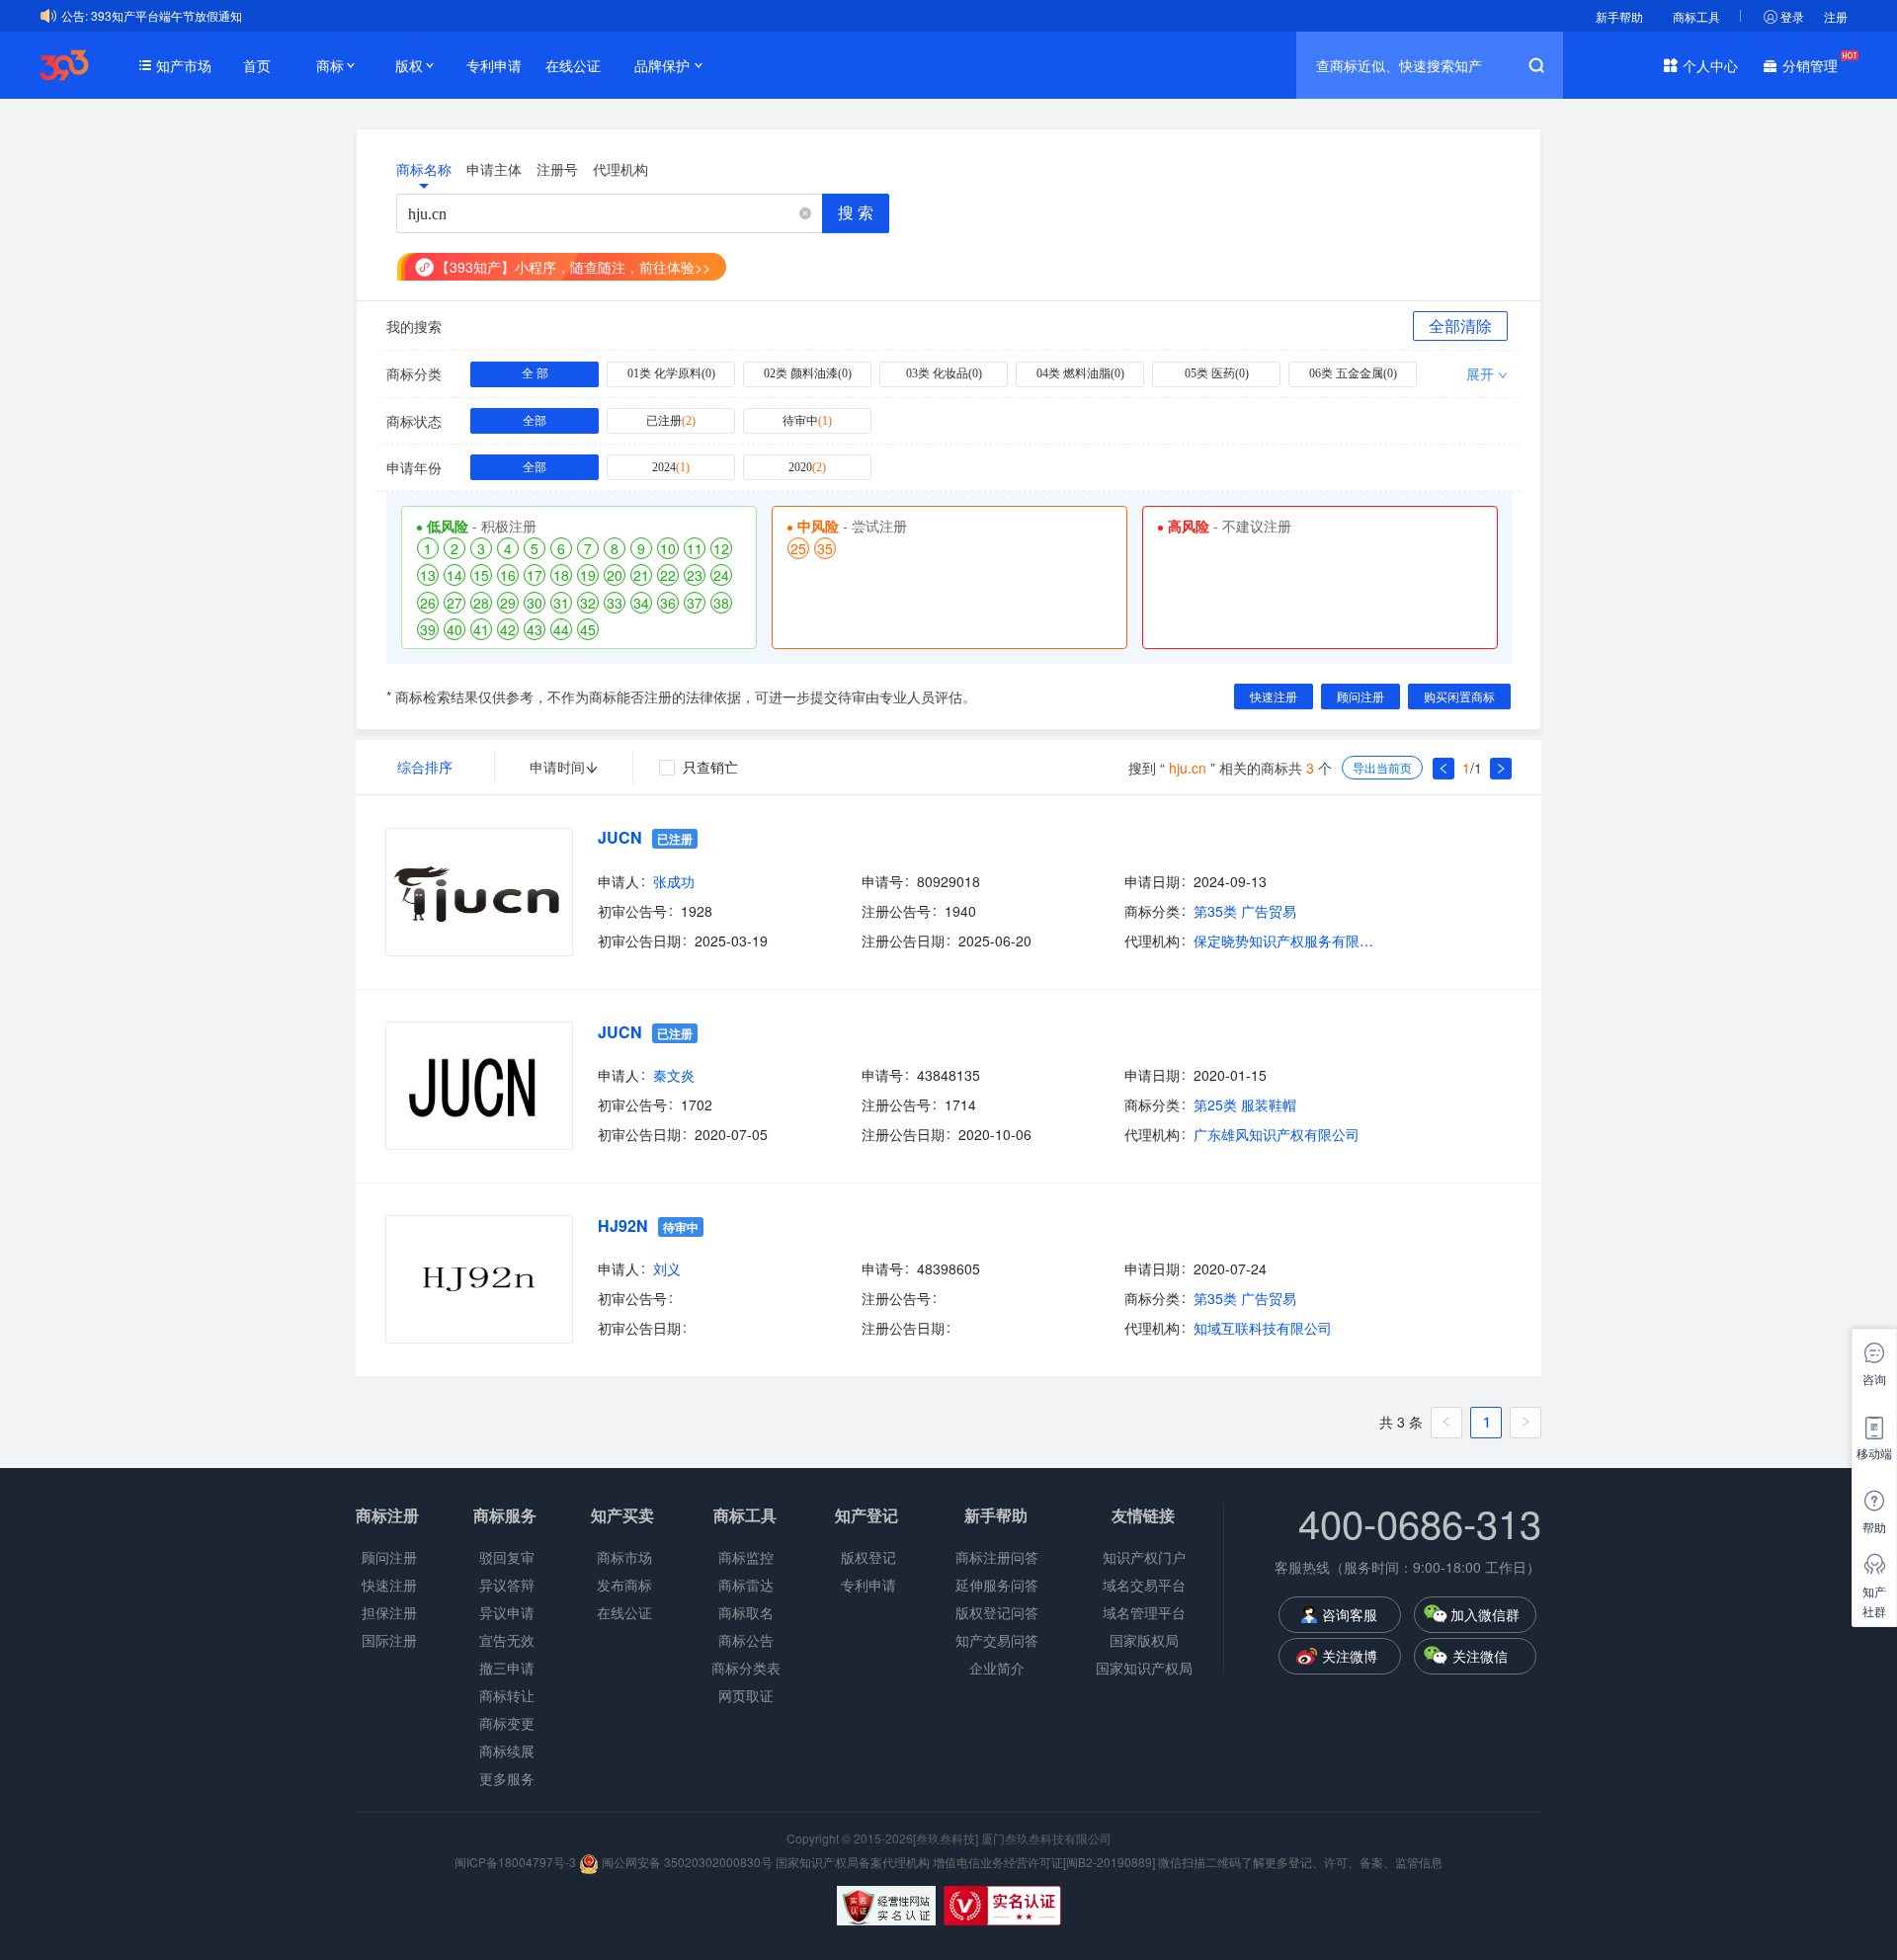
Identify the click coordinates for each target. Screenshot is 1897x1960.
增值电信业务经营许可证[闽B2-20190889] (1044, 1862)
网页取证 (746, 1695)
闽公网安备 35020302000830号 (686, 1862)
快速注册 (389, 1585)
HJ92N (623, 1225)
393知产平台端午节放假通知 (166, 15)
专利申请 (494, 65)
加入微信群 (1485, 1614)
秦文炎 (674, 1075)
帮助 (1874, 1527)
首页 (257, 65)
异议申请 (507, 1612)
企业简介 (997, 1668)
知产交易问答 (997, 1640)
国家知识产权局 (1144, 1668)
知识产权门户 (1144, 1557)
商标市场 (624, 1557)
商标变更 (507, 1723)
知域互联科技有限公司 (1263, 1328)
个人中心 (1710, 65)
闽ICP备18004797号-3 (517, 1862)
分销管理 (1810, 65)
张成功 (674, 881)
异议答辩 (507, 1585)
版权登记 (868, 1557)
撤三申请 (507, 1668)
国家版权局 (1144, 1640)
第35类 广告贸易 (1245, 911)
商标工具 (1696, 16)
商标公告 (746, 1640)
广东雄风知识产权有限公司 (1277, 1134)
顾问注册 (389, 1557)
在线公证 (573, 65)
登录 (1792, 16)
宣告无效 (507, 1640)
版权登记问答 (997, 1612)
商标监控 (746, 1557)
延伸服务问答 (997, 1585)
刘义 (667, 1268)
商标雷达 (746, 1585)
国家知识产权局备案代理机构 (853, 1862)
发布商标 (624, 1585)
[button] (805, 214)
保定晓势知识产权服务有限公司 (1287, 940)
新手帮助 (1619, 16)
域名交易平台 (1144, 1585)
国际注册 (389, 1640)
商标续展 (507, 1751)
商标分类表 (746, 1668)
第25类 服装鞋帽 (1245, 1104)
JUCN (620, 837)
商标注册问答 (997, 1557)
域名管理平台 (1144, 1612)
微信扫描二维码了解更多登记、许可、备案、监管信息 (1300, 1862)
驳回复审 (507, 1557)
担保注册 (389, 1612)
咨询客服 (1350, 1614)
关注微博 (1350, 1656)
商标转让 (507, 1695)
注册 (1836, 16)
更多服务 (507, 1778)
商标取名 (746, 1612)
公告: (75, 15)
